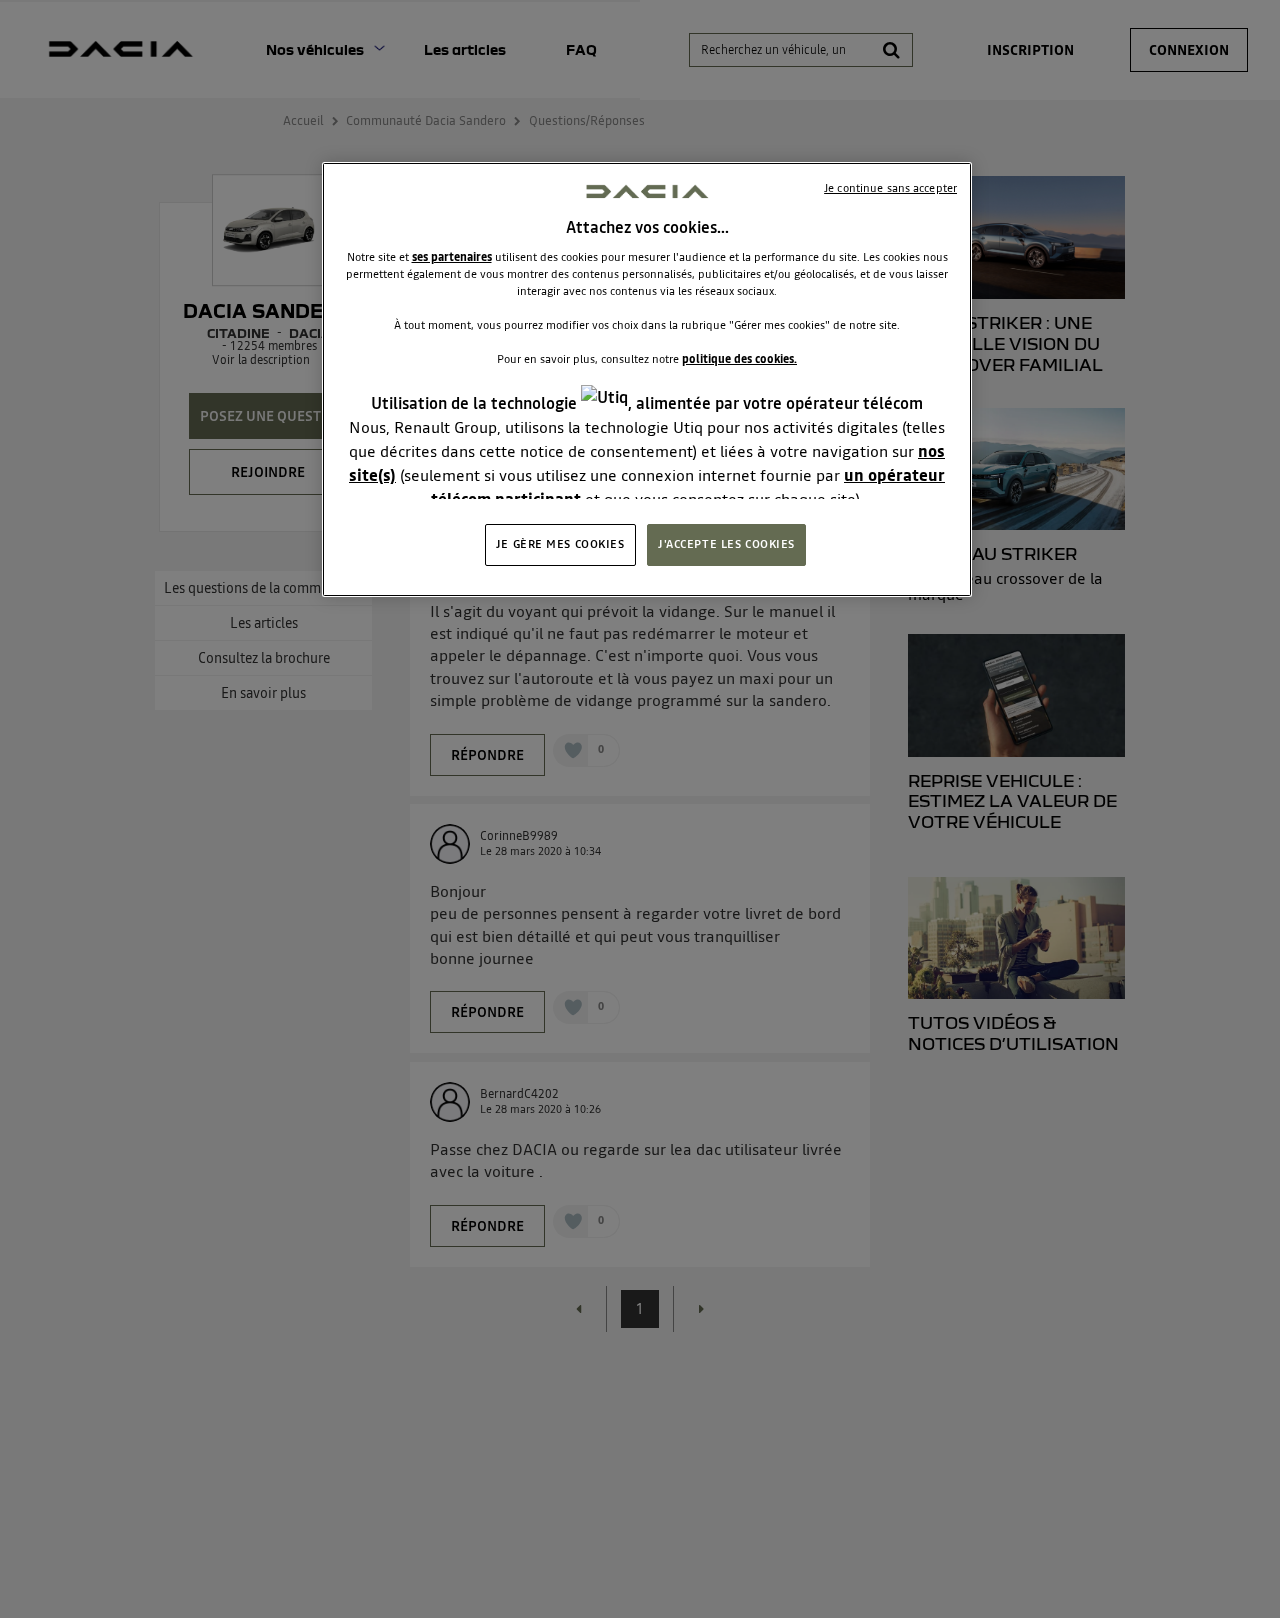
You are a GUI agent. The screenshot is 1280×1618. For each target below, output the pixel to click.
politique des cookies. (739, 359)
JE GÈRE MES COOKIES (560, 544)
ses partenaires (452, 257)
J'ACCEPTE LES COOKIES (726, 544)
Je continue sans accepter (890, 188)
